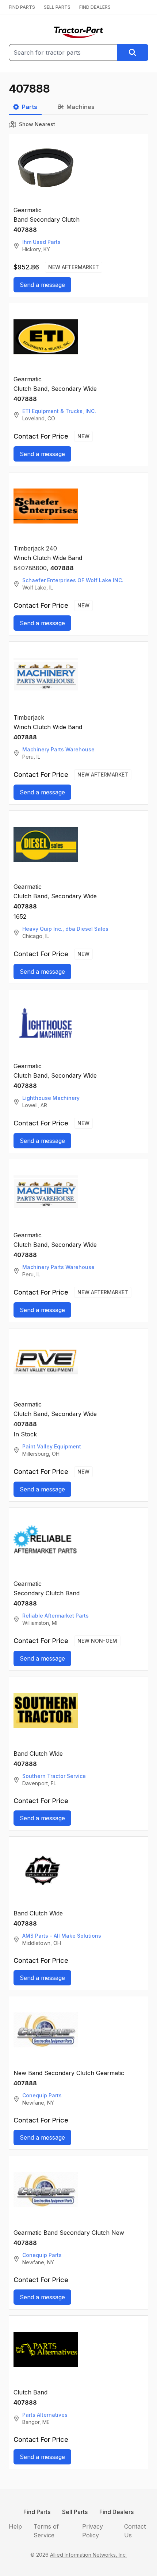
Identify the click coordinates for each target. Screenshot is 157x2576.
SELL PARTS (57, 7)
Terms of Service (46, 2531)
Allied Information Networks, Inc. (88, 2555)
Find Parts (37, 2512)
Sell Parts (75, 2512)
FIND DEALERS (95, 7)
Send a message (42, 285)
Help (15, 2526)
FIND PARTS (22, 7)
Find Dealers (116, 2512)
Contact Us (135, 2531)
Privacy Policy (93, 2531)
